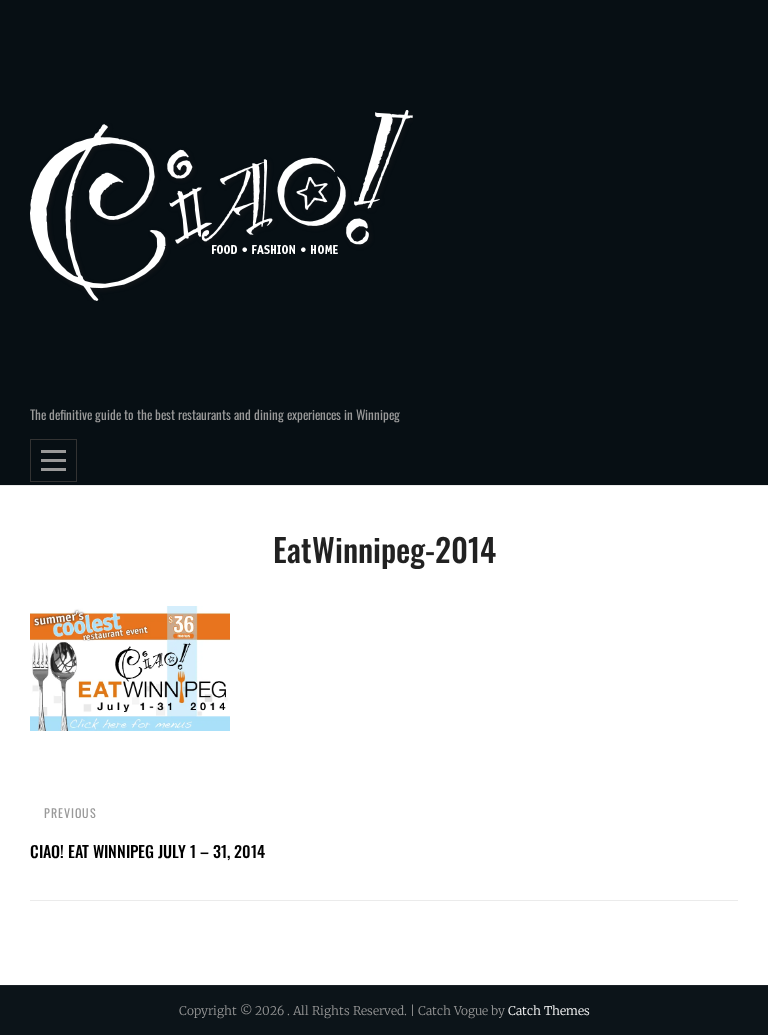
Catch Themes (549, 1010)
